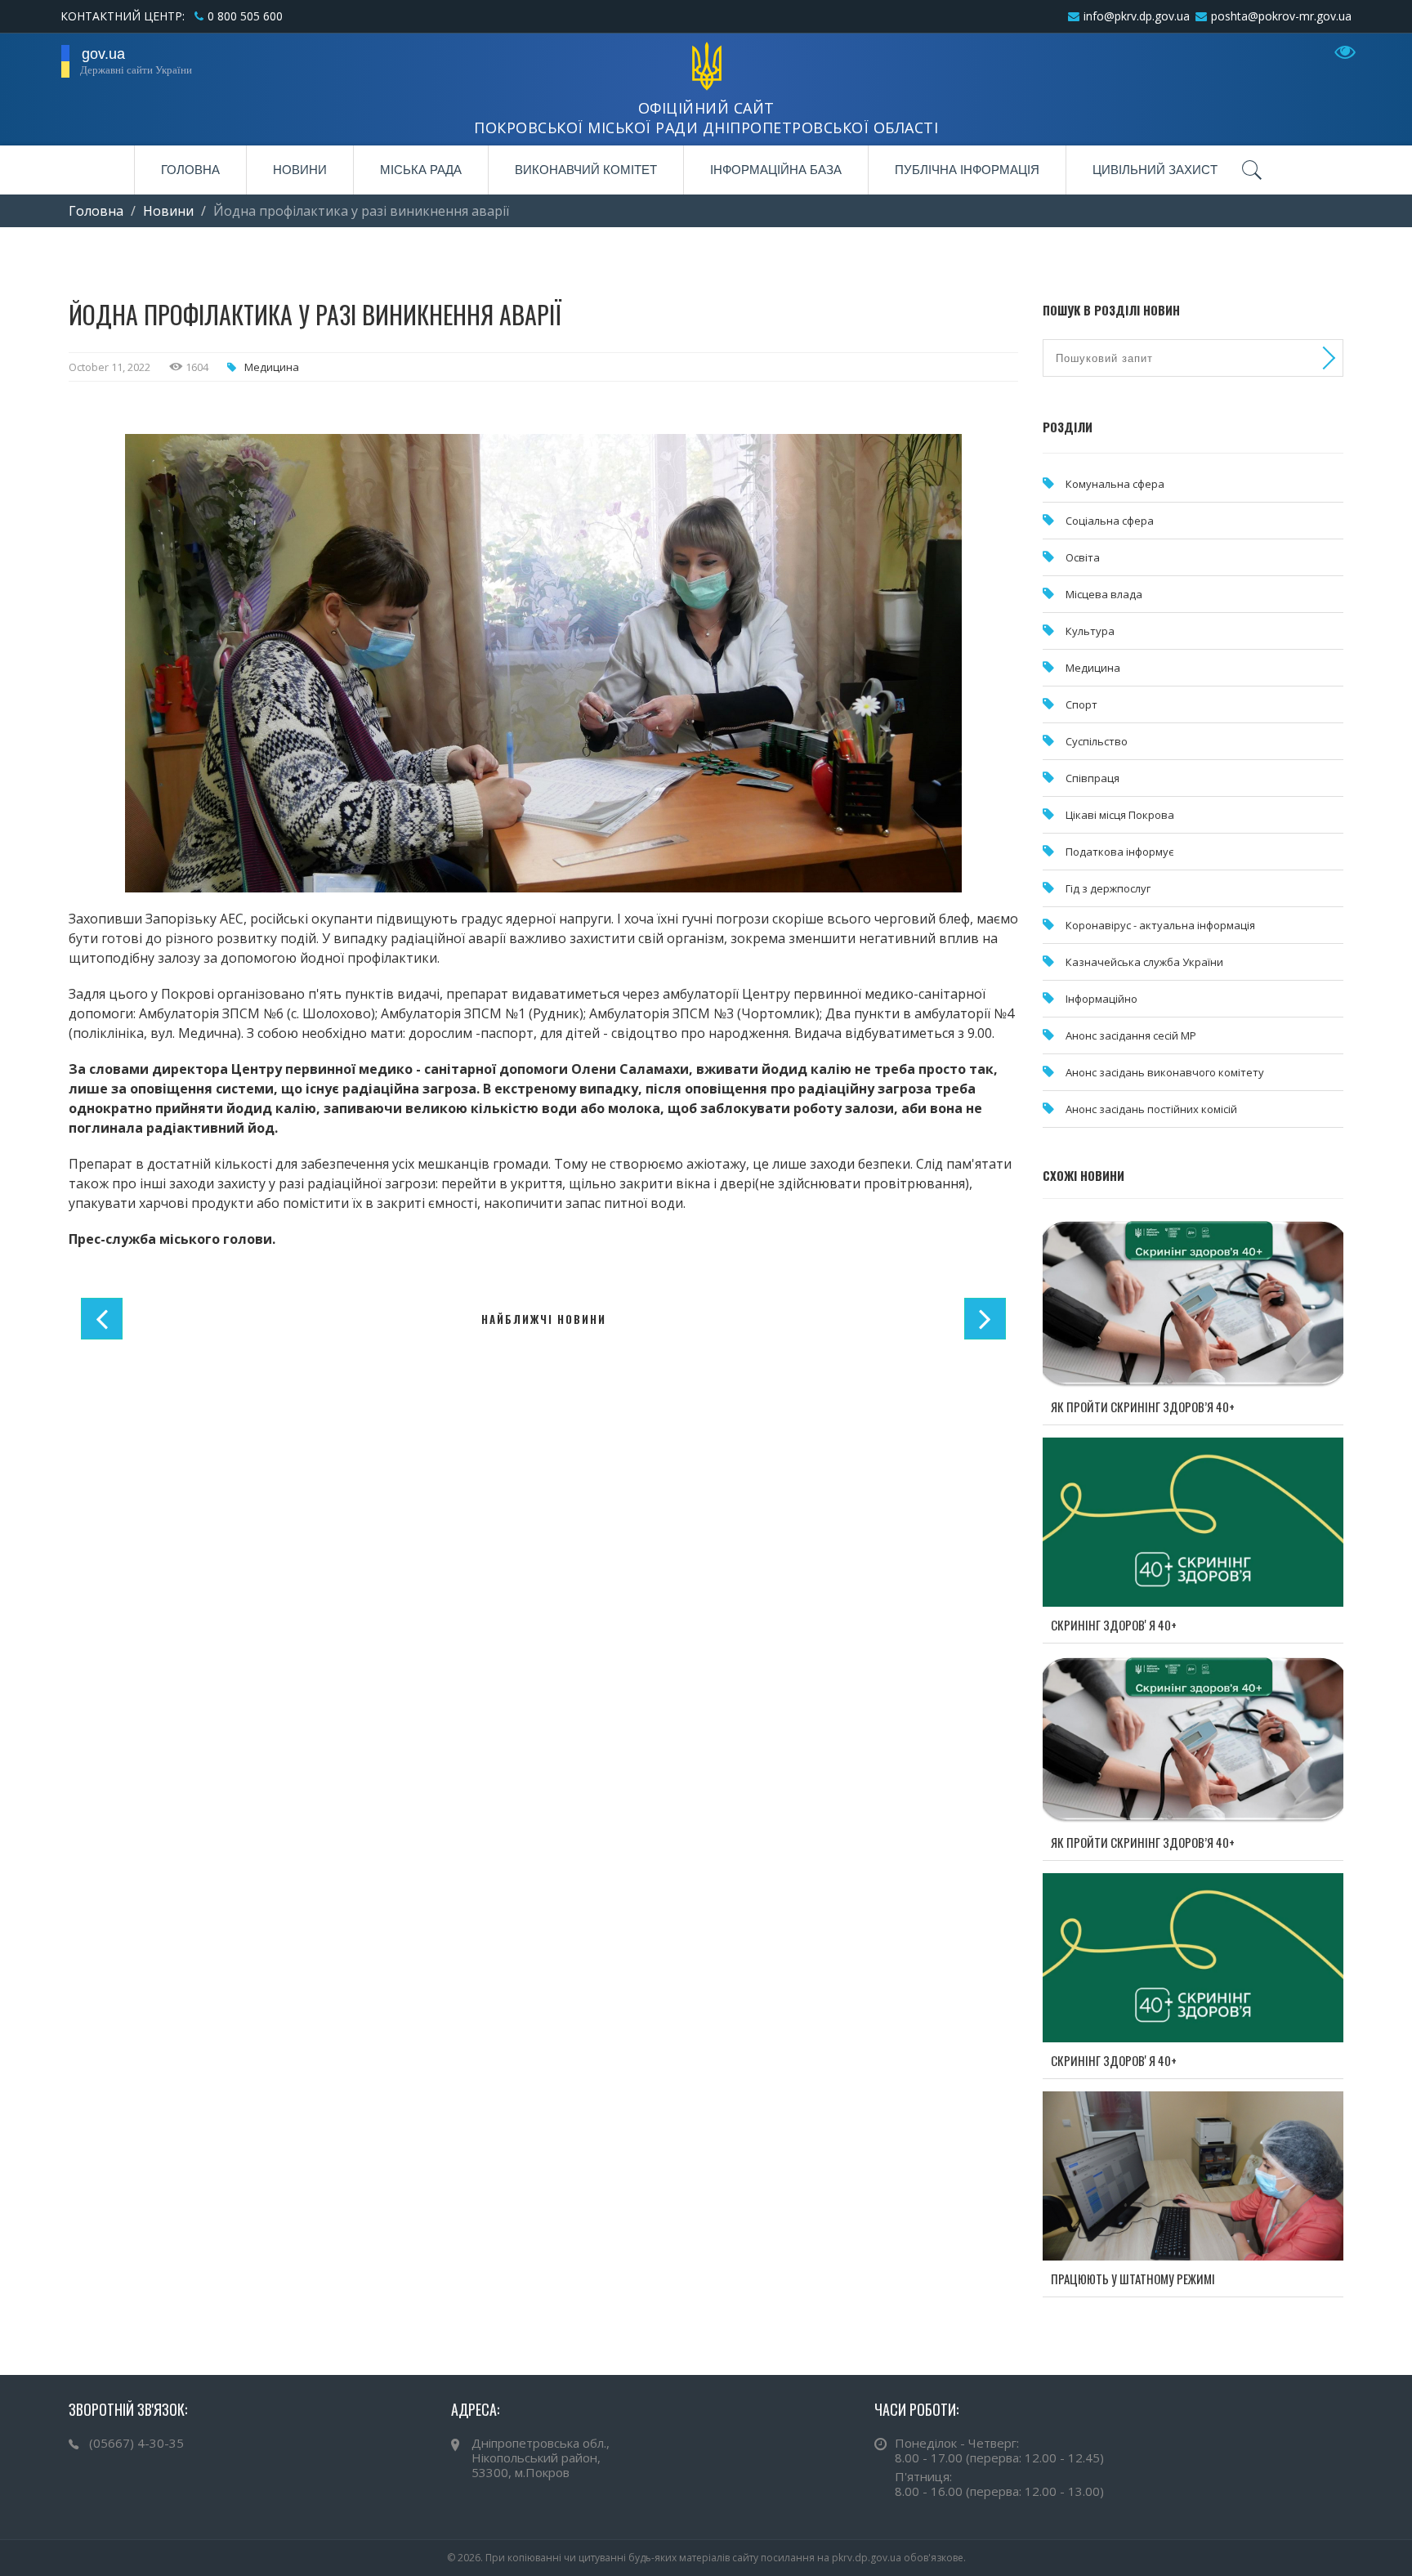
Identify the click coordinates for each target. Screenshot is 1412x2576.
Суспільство (1097, 741)
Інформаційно (1101, 999)
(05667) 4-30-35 (136, 2443)
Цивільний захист (1155, 170)
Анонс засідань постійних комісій (1151, 1109)
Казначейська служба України (1144, 962)
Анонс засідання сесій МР (1131, 1035)
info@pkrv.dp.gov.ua (1137, 16)
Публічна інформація (967, 170)
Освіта (1083, 557)
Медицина (272, 367)
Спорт (1081, 704)
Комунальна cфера (1115, 484)
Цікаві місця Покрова (1120, 815)
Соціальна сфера (1110, 521)
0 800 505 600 (245, 16)
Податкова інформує (1119, 852)
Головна (190, 170)
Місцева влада (1104, 594)
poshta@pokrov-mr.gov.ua (1281, 16)
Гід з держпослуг (1108, 888)
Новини (300, 170)
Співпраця (1093, 778)
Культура (1090, 631)
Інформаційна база (776, 170)
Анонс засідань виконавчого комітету (1165, 1072)
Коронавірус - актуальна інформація (1160, 925)
